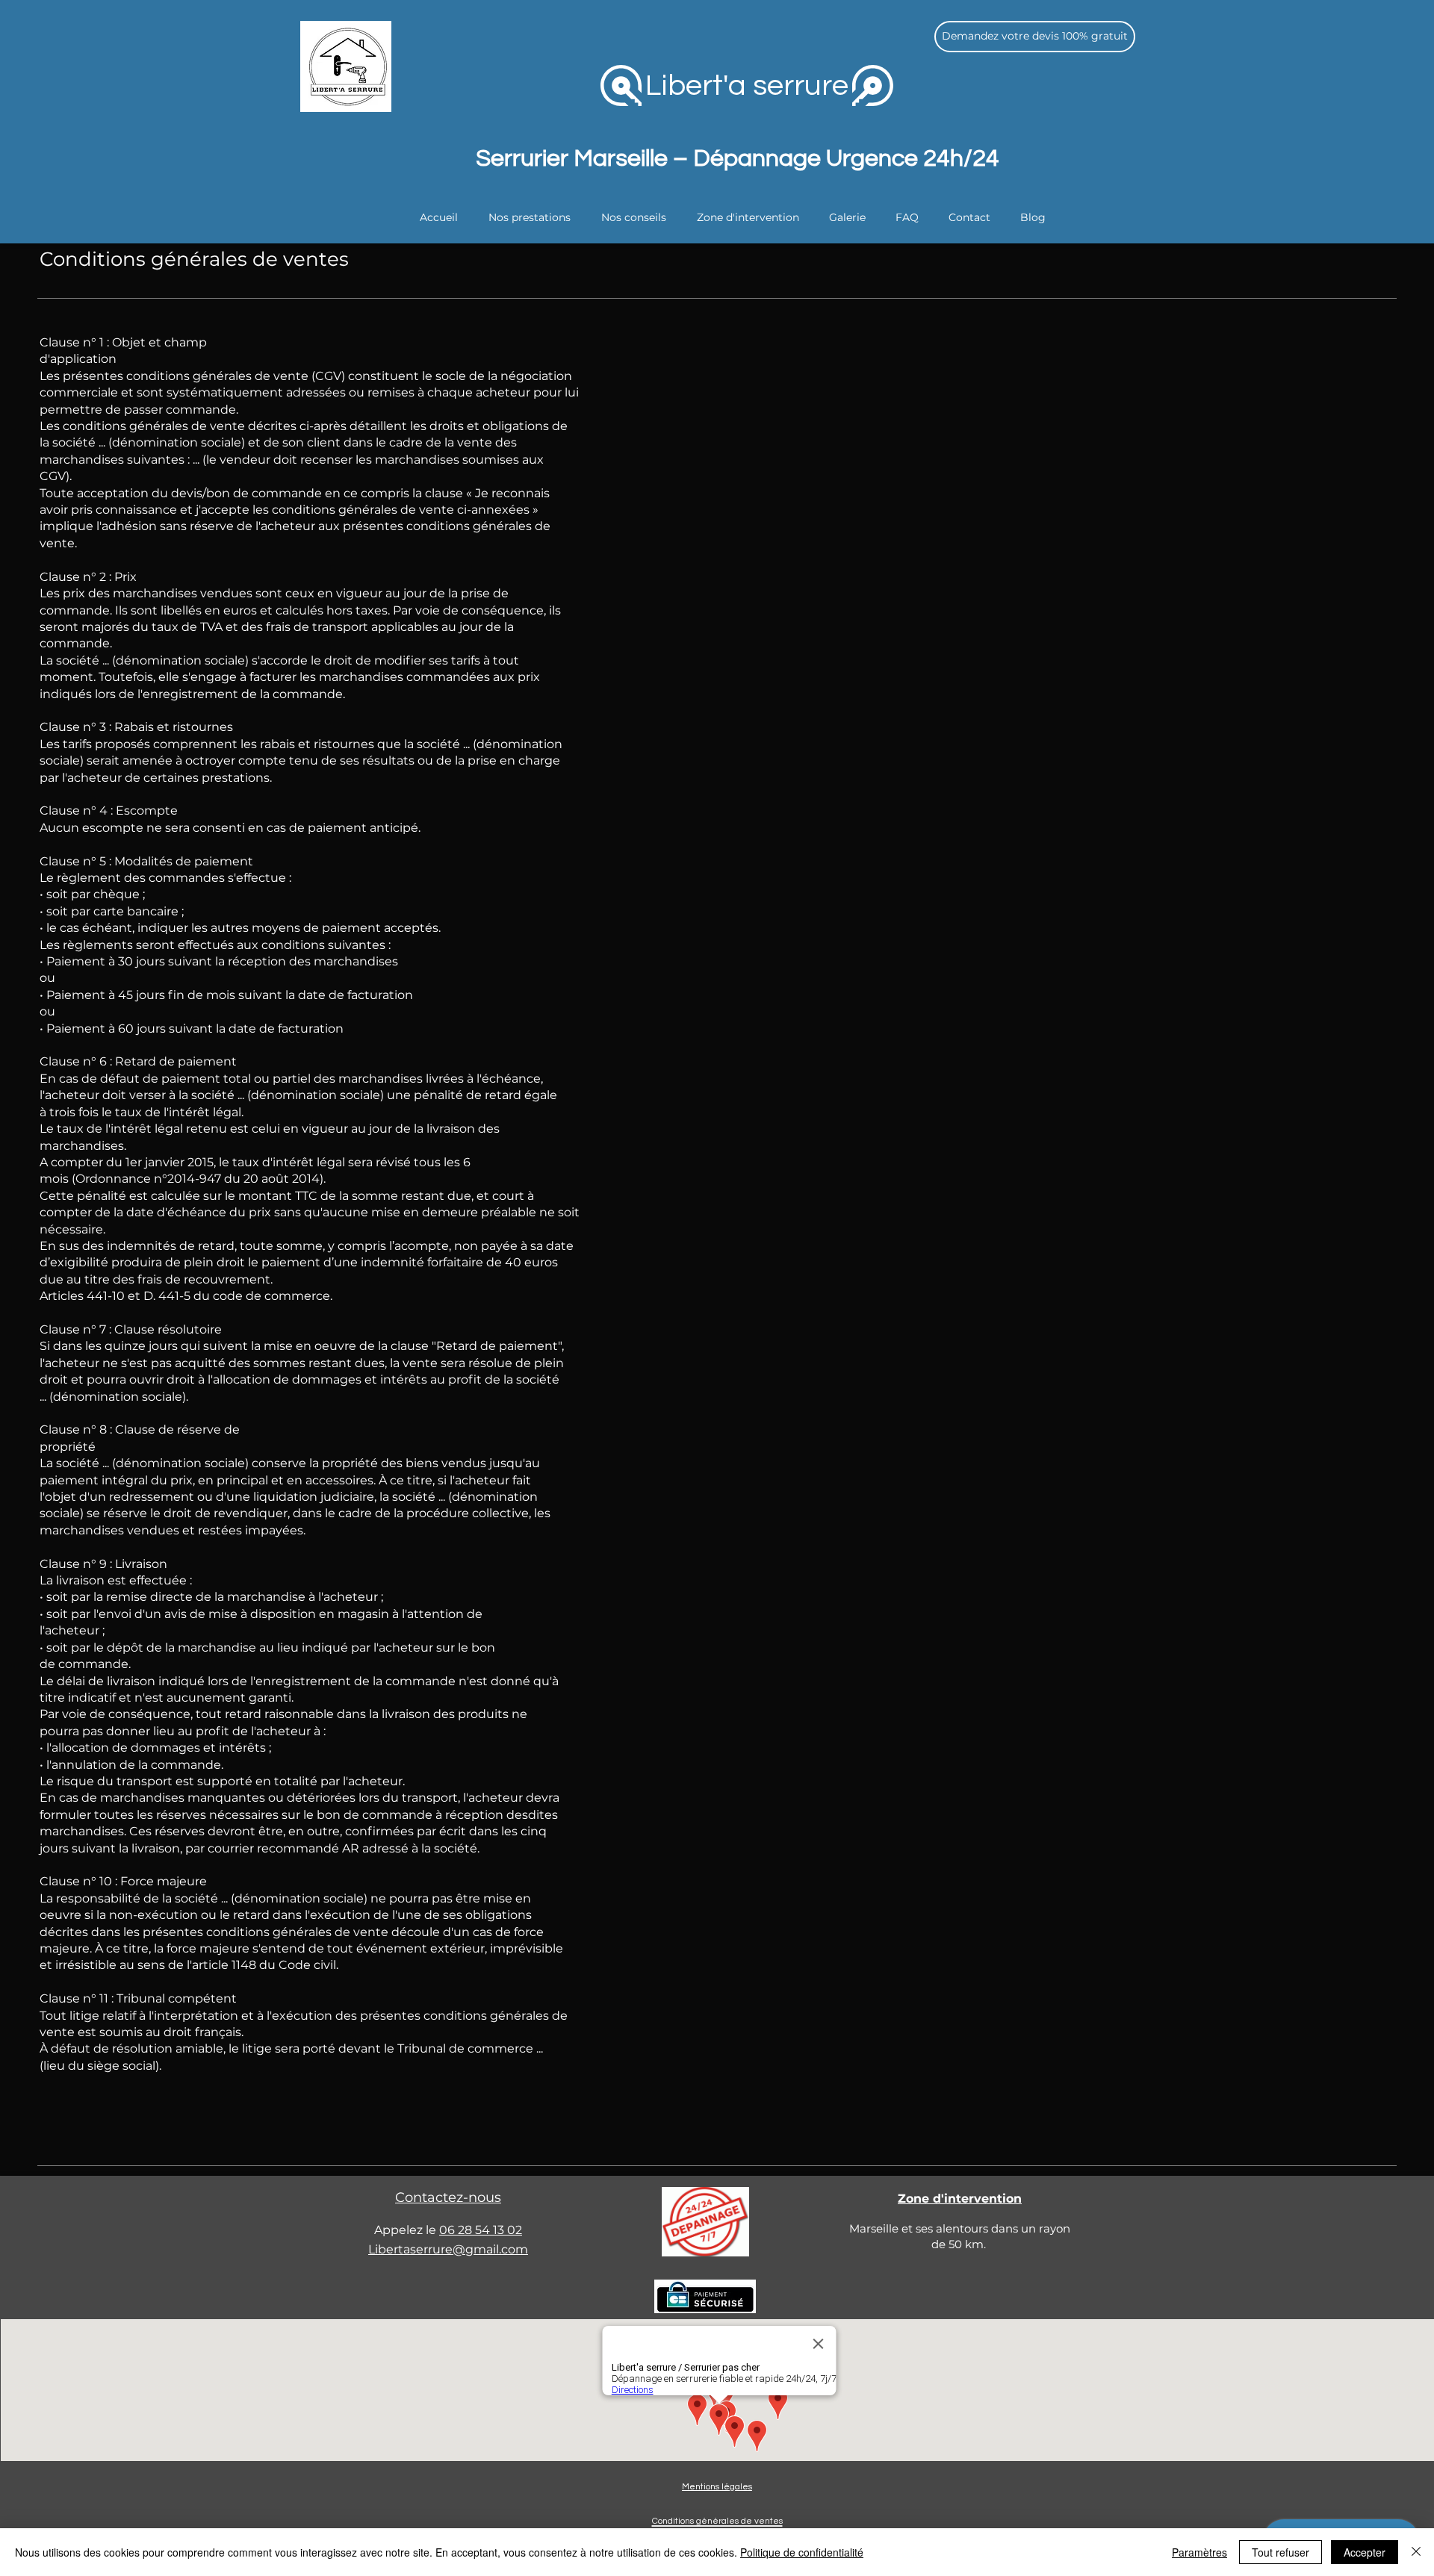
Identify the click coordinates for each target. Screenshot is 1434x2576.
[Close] (1416, 2552)
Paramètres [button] (1199, 2552)
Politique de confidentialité (802, 2552)
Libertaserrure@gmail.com (448, 2249)
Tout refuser (1281, 2552)
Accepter (1365, 2552)
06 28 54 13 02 (481, 2230)
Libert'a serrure (747, 85)
